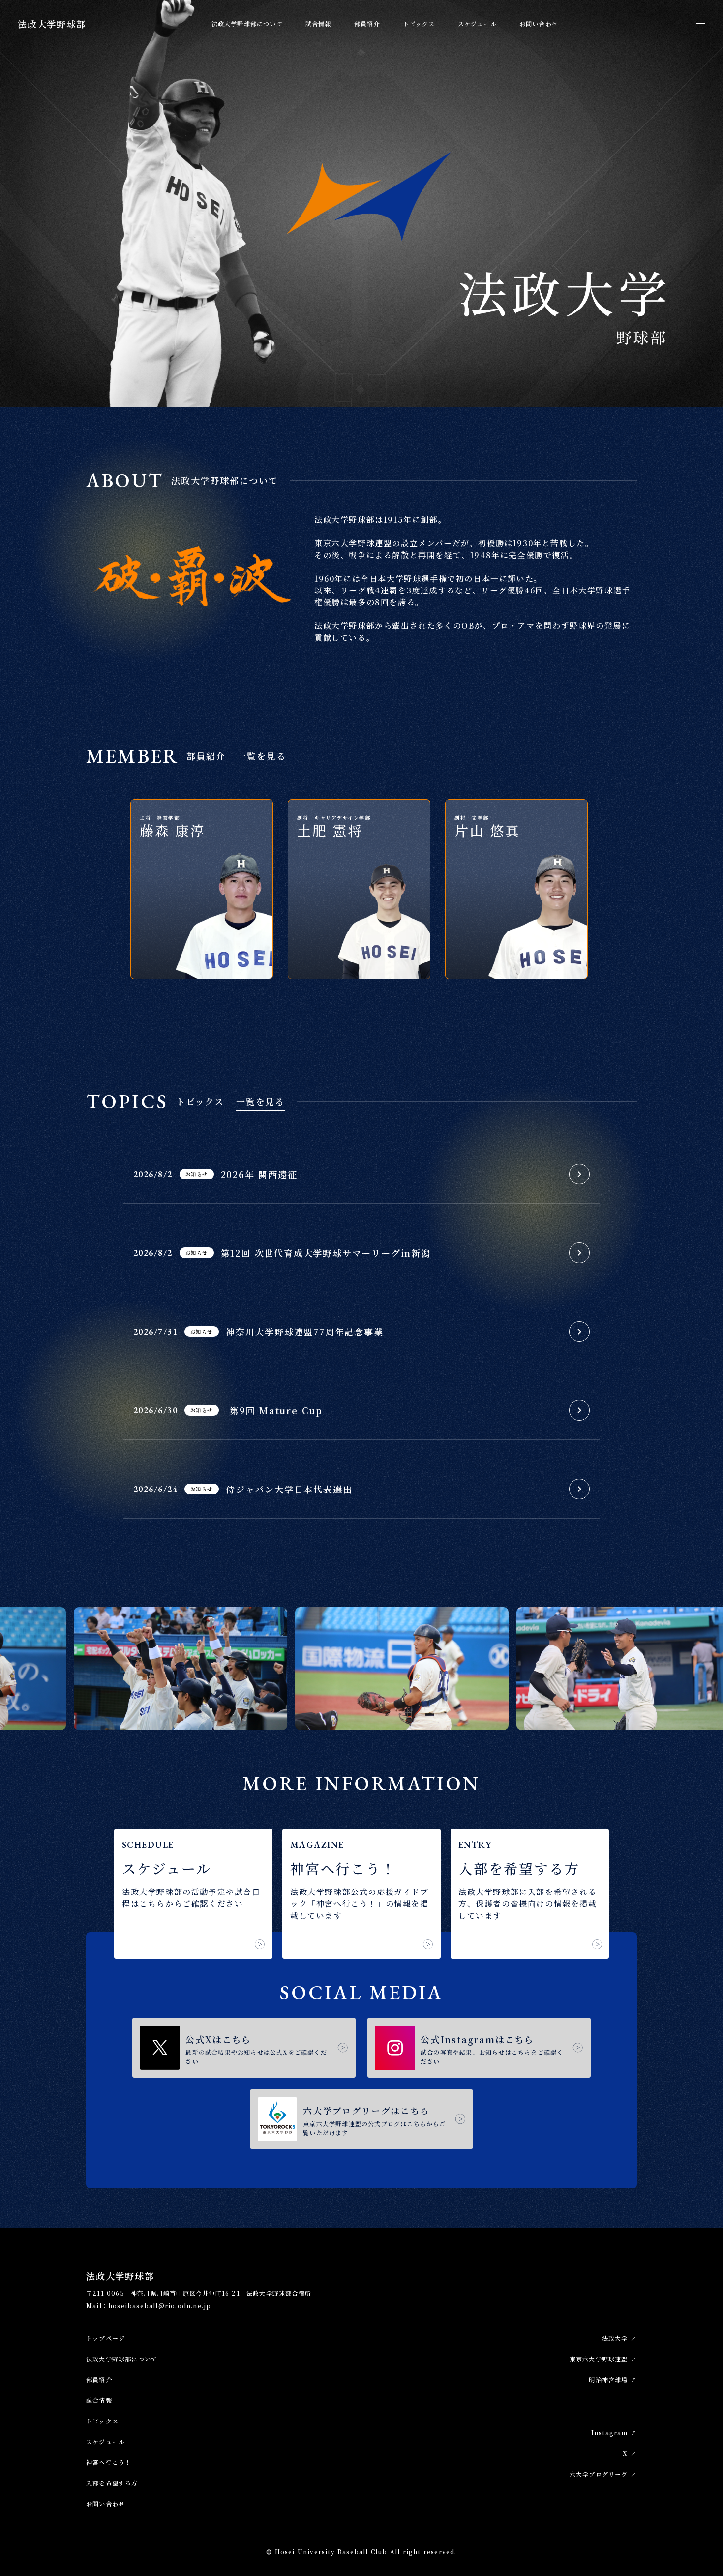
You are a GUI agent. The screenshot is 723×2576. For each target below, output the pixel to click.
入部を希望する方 (112, 2483)
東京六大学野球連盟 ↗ (603, 2359)
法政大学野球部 (52, 24)
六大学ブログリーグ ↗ (603, 2474)
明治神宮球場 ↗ (613, 2379)
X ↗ (630, 2453)
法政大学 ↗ (619, 2338)
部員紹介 (367, 23)
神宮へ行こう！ (109, 2462)
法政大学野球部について (247, 23)
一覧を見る (261, 756)
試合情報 (318, 23)
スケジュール (477, 23)
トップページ (105, 2338)
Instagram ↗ (614, 2433)
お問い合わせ (539, 23)
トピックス (419, 23)
